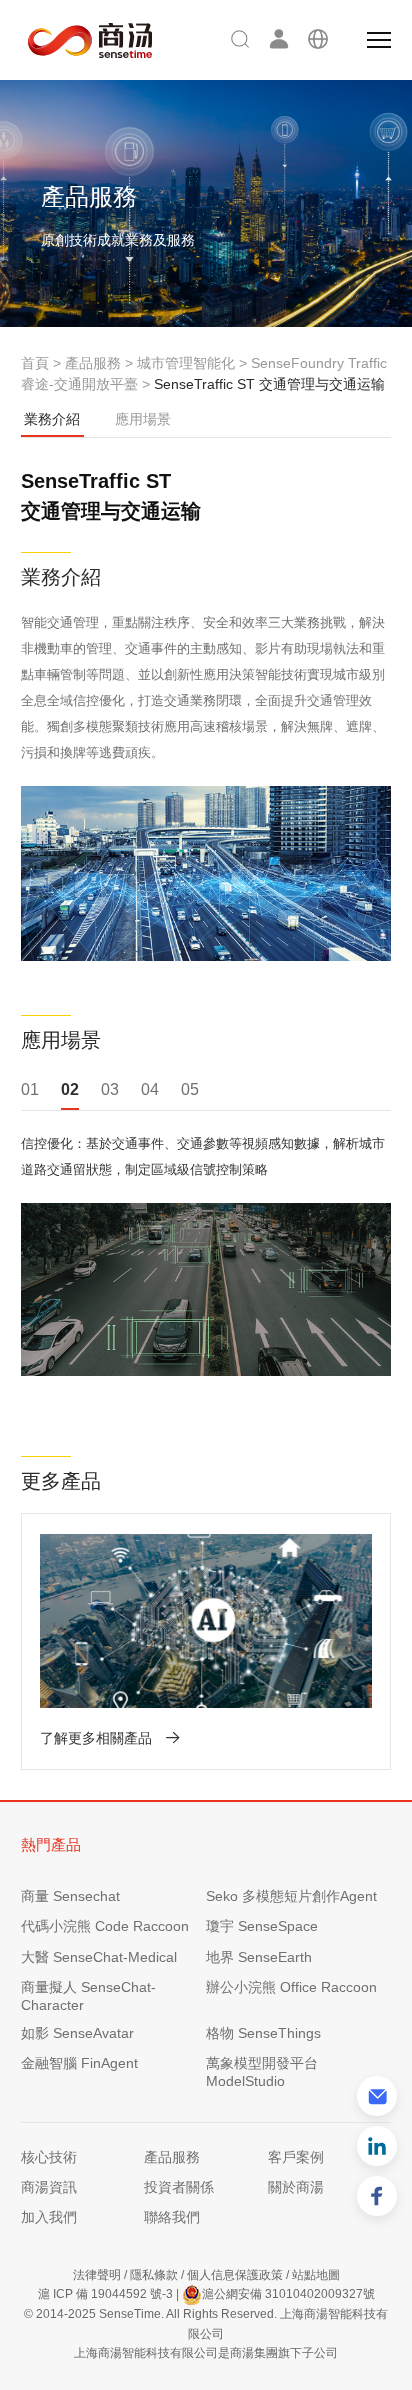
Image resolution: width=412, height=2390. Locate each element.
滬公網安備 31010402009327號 (288, 2294)
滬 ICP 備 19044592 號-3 (105, 2294)
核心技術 (49, 2157)
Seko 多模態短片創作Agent (291, 1896)
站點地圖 (316, 2275)
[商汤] (76, 40)
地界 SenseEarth (259, 1957)
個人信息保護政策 (235, 2275)
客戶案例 (296, 2157)
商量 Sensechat (70, 1896)
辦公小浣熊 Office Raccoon (291, 1987)
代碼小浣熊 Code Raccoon (105, 1926)
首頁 (35, 363)
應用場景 (143, 419)
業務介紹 (52, 419)
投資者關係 (179, 2187)
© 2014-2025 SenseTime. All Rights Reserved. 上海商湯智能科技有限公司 (206, 2323)
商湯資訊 (49, 2187)
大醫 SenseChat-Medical (99, 1957)
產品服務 (93, 363)
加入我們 (49, 2217)
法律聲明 (97, 2275)
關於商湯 (296, 2187)
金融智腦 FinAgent (79, 2063)
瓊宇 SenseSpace (262, 1926)
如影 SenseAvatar (77, 2033)
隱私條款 (154, 2275)
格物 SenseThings (263, 2033)
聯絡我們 (172, 2217)
